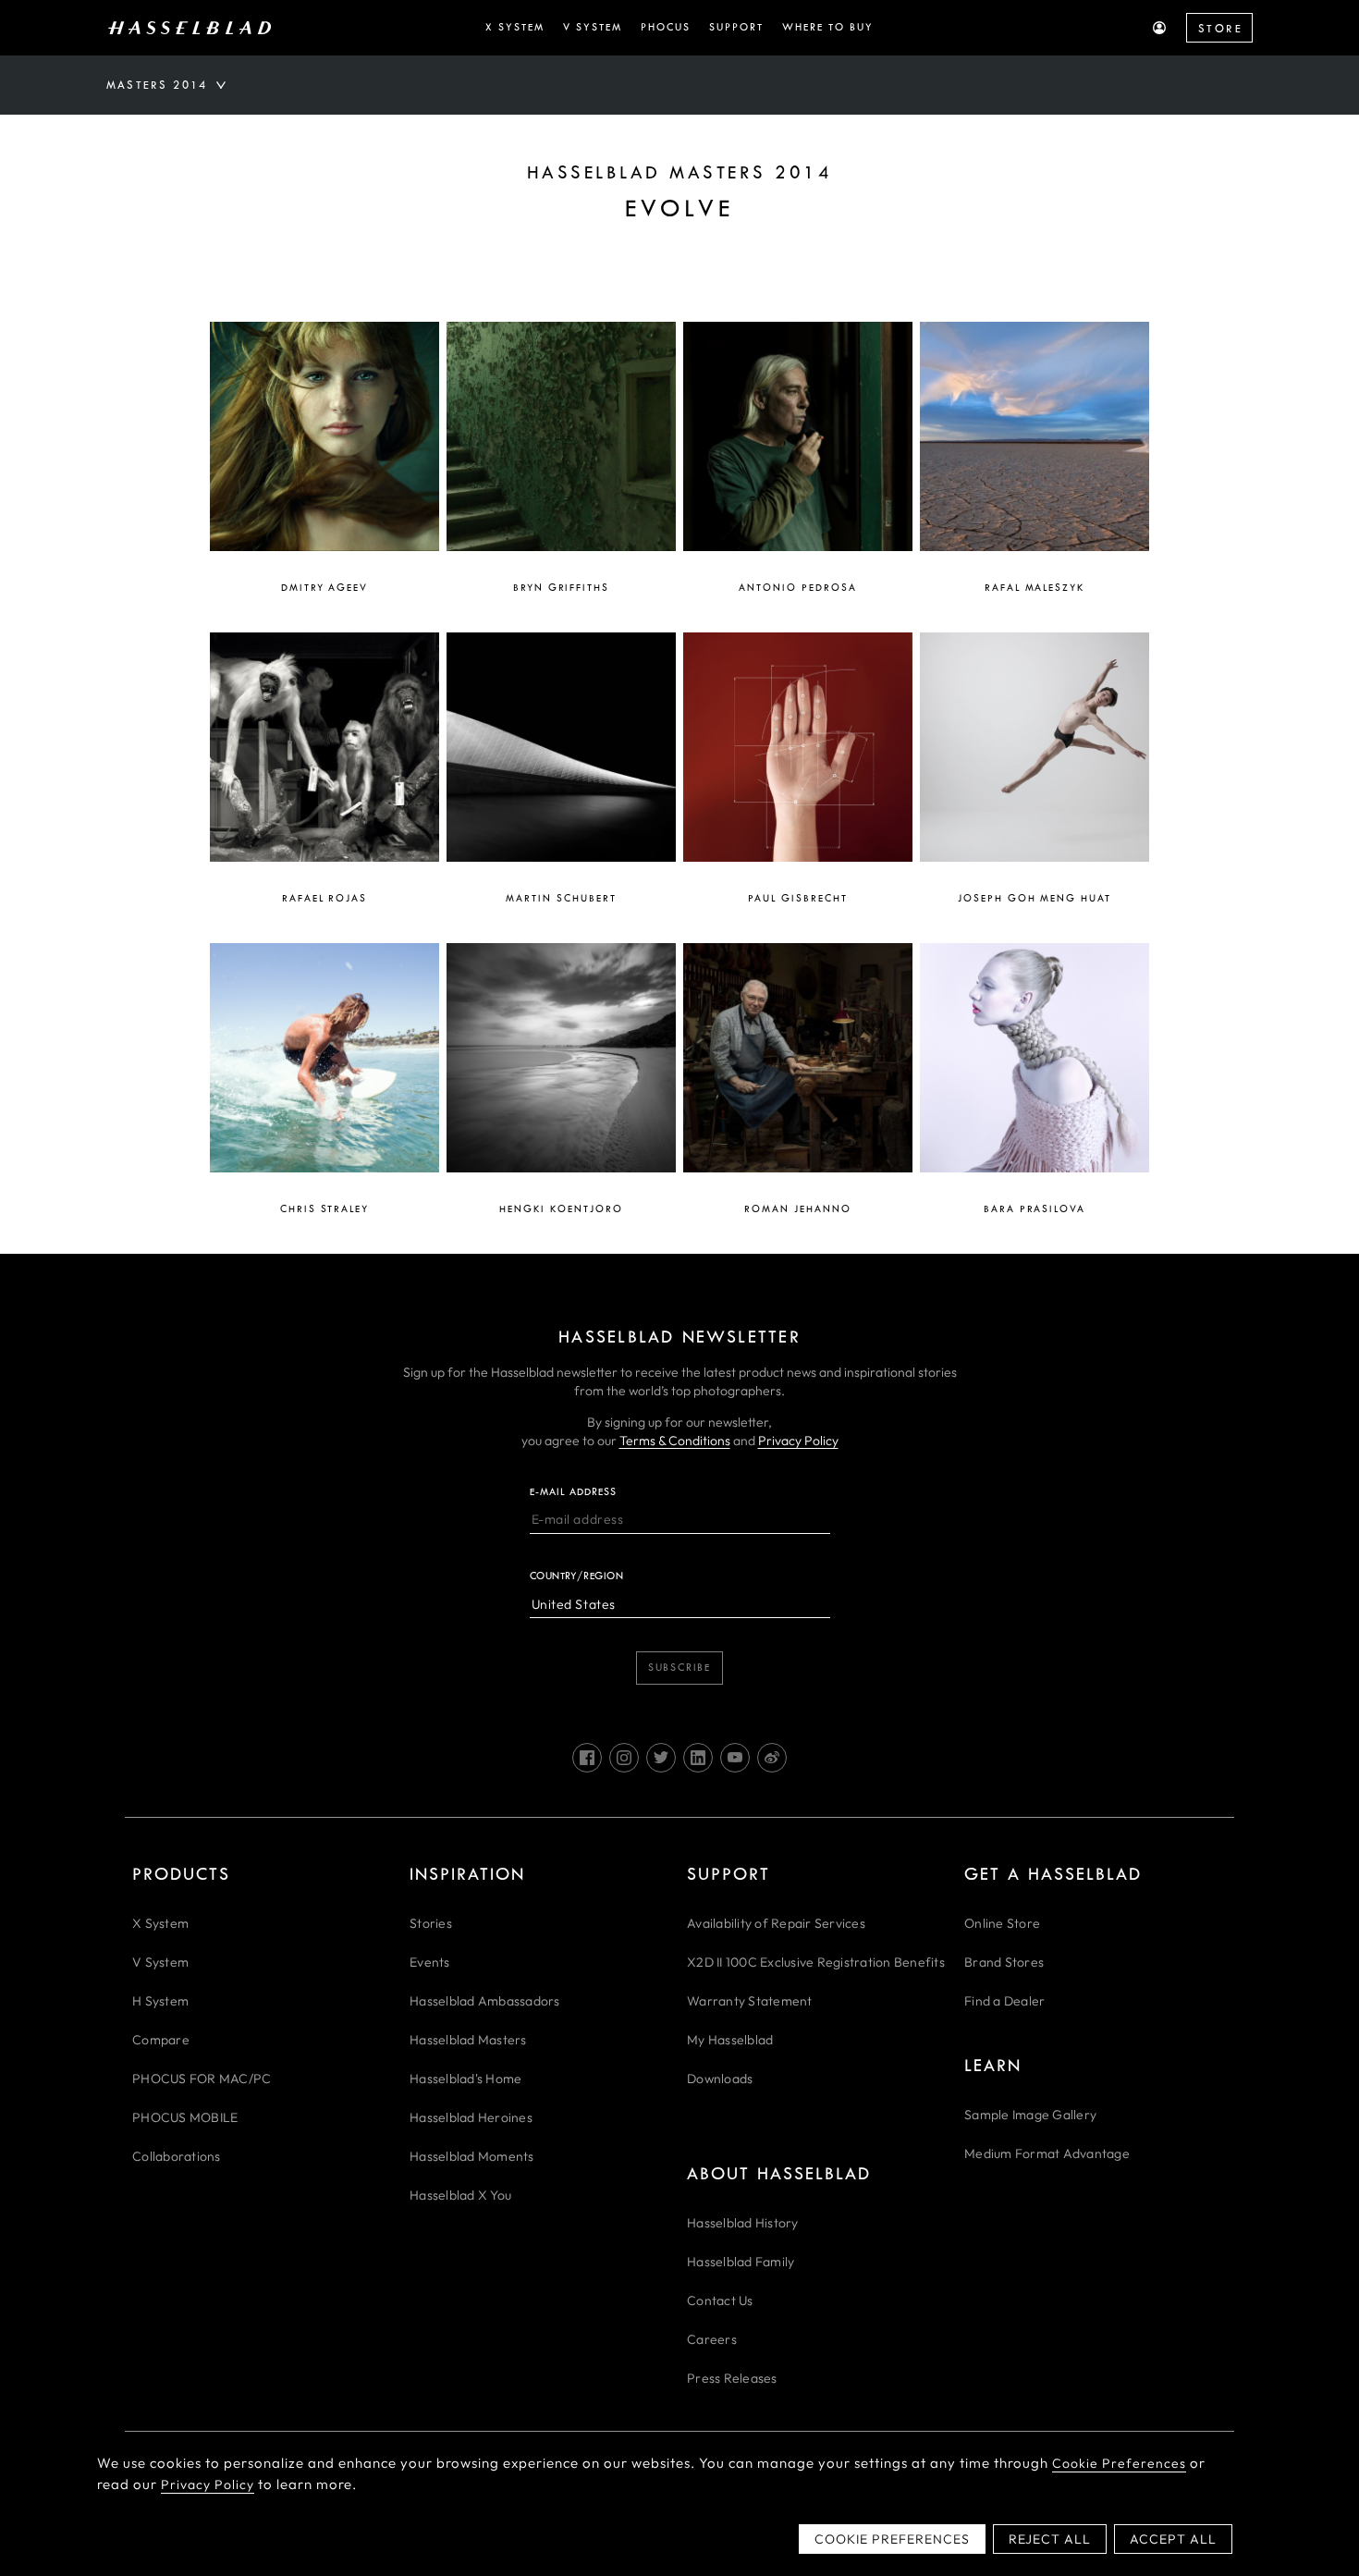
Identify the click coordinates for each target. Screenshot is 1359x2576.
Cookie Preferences (1119, 2463)
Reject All (1050, 2539)
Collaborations (177, 2156)
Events (430, 1962)
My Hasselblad (730, 2040)
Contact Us (720, 2300)
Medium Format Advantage (1047, 2153)
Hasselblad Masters (468, 2040)
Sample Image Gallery (1030, 2115)
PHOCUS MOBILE (185, 2117)
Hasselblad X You (460, 2195)
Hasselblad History (743, 2223)
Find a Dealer (1004, 2001)
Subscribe (679, 1668)
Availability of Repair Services (776, 1923)
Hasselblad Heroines (471, 2117)
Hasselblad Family (741, 2262)
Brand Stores (1004, 1962)
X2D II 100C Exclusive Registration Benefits (816, 1962)
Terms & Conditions (675, 1441)
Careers (712, 2339)
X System (160, 1923)
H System (160, 2001)
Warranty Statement (750, 2001)
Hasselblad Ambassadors (485, 2001)
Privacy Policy (798, 1441)
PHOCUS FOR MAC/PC (202, 2079)
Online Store (1002, 1923)
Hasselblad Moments (472, 2156)
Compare (161, 2040)
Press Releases (732, 2378)
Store (1220, 29)
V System (160, 1962)
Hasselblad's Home (465, 2079)
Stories (431, 1923)
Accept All (1173, 2539)
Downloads (720, 2079)
